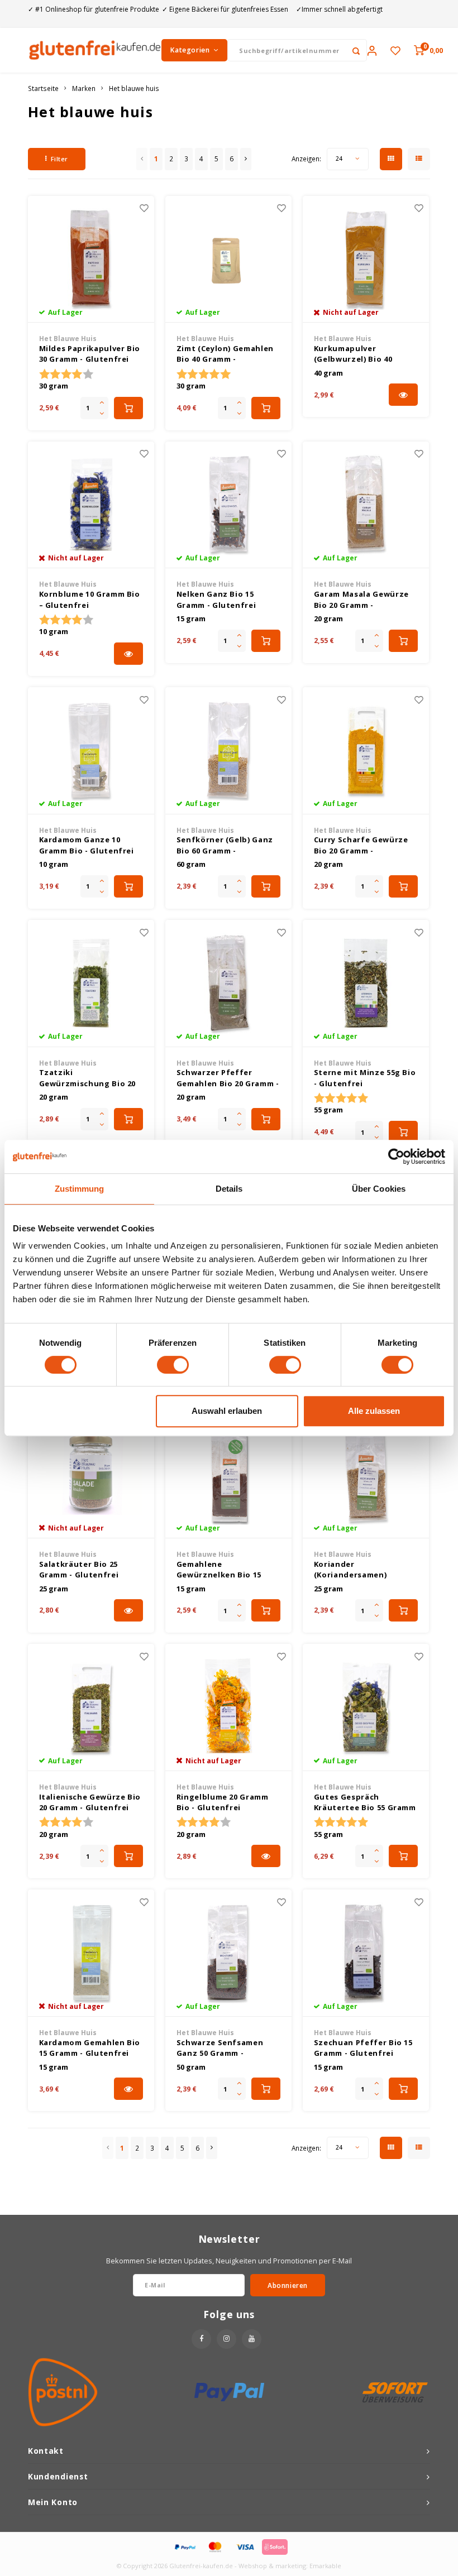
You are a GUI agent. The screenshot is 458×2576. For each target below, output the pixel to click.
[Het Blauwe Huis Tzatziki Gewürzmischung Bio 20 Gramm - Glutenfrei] (91, 984)
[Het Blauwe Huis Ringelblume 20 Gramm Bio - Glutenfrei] (229, 1707)
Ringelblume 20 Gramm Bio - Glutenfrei (223, 1802)
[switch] (173, 1365)
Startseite (43, 88)
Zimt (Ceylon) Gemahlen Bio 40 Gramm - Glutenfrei (225, 354)
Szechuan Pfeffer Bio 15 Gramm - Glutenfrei (363, 2048)
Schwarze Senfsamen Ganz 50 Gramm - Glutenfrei (220, 2048)
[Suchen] (356, 50)
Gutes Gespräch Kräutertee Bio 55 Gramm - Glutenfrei (365, 1803)
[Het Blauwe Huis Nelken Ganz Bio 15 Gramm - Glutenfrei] (229, 505)
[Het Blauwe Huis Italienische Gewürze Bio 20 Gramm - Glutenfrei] (91, 1707)
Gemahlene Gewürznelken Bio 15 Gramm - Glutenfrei (219, 1570)
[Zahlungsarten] (184, 2546)
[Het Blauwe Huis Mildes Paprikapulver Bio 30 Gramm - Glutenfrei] (91, 260)
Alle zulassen (374, 1411)
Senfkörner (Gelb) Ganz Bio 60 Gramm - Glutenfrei (225, 845)
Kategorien (190, 50)
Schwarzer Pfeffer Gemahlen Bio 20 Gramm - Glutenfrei (228, 1078)
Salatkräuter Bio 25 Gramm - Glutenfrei (79, 1570)
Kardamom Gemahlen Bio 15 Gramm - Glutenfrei (90, 2048)
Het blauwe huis (134, 88)
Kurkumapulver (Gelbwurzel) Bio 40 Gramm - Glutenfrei (354, 354)
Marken (84, 88)
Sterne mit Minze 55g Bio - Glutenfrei (365, 1078)
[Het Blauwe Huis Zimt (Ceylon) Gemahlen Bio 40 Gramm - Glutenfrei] (229, 260)
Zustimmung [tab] (80, 1189)
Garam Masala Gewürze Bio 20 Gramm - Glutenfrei (361, 600)
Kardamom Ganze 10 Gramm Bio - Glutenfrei (87, 845)
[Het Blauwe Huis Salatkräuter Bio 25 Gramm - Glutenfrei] (91, 1475)
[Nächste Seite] (246, 159)
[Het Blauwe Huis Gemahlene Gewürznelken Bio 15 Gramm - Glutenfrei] (229, 1475)
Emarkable (325, 2566)
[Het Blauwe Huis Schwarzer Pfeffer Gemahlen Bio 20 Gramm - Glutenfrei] (229, 984)
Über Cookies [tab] (379, 1189)
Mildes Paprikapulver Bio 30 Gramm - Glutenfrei (90, 354)
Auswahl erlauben (227, 1411)
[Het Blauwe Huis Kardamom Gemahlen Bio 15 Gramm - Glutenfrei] (91, 1953)
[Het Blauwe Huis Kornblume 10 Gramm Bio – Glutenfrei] (91, 505)
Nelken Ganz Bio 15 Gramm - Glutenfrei (216, 599)
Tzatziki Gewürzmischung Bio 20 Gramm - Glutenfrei (88, 1078)
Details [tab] (229, 1189)
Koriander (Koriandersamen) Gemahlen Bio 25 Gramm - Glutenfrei (365, 1570)
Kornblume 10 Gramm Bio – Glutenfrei (90, 599)
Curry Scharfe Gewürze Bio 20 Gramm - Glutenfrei (361, 845)
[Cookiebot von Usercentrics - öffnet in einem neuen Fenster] (396, 1157)
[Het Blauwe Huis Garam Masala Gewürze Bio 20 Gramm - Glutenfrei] (366, 505)
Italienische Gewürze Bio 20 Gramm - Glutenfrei (90, 1802)
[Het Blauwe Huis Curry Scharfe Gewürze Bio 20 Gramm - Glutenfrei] (366, 751)
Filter (59, 159)
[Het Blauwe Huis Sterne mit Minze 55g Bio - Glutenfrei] (366, 984)
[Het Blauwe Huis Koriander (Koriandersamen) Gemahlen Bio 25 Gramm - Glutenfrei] (366, 1475)
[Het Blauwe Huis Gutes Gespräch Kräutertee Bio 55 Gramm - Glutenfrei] (366, 1707)
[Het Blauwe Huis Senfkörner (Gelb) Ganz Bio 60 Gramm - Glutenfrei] (229, 751)
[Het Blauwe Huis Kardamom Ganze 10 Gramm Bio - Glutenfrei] (91, 751)
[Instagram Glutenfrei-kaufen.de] (226, 2339)
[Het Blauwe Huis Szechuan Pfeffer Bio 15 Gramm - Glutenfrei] (366, 1953)
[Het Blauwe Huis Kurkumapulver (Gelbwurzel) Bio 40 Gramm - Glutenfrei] (366, 260)
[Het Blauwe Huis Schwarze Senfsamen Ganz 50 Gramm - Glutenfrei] (229, 1953)
